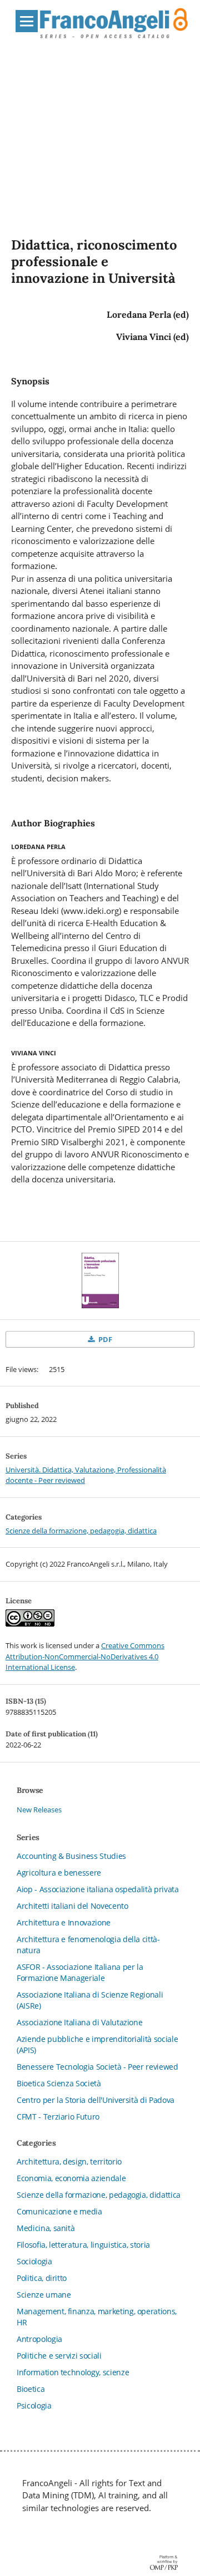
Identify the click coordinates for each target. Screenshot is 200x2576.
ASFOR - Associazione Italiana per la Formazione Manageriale (80, 1972)
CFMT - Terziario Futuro (58, 2117)
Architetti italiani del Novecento (72, 1906)
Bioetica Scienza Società (59, 2083)
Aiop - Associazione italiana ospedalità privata (98, 1889)
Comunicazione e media (59, 2211)
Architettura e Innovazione (64, 1922)
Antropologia (39, 2339)
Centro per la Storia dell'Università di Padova (96, 2100)
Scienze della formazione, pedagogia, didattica (81, 1531)
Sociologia (34, 2261)
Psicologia (34, 2405)
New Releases (39, 1810)
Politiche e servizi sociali (59, 2356)
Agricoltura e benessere (59, 1873)
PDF (104, 1339)
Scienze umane (44, 2295)
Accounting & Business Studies (71, 1856)
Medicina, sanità (46, 2228)
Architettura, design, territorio (69, 2161)
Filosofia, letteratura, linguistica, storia (83, 2245)
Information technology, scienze (73, 2372)
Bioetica (31, 2389)
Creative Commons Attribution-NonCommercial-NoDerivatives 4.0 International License (85, 1656)
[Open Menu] (27, 21)
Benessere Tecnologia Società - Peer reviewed (97, 2067)
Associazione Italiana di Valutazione (79, 2022)
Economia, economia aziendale (71, 2178)
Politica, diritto (42, 2278)
